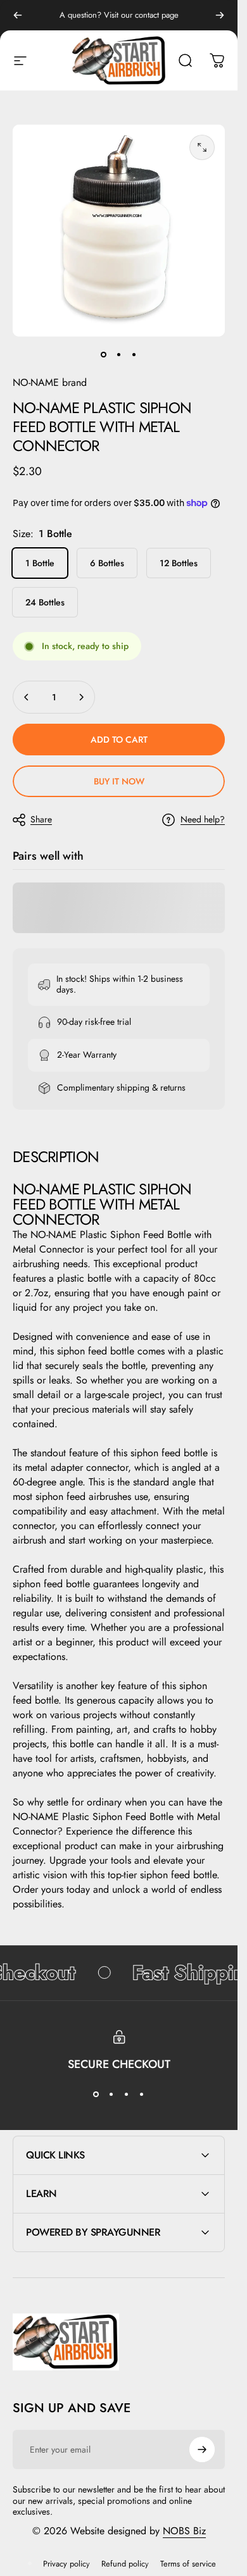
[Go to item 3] (134, 354)
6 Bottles (107, 563)
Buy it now (119, 781)
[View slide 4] (142, 2094)
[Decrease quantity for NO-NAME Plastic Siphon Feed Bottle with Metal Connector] (27, 697)
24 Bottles (45, 602)
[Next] (220, 15)
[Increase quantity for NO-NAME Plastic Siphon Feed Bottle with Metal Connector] (81, 697)
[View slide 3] (127, 2094)
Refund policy (125, 2564)
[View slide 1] (96, 2094)
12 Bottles (179, 563)
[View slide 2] (111, 2094)
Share (41, 819)
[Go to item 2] (119, 354)
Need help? (203, 820)
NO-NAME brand (50, 382)
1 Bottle (40, 563)
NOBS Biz (184, 2531)
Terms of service (188, 2564)
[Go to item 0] (104, 354)
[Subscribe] (202, 2449)
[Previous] (18, 15)
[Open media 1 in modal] (202, 147)
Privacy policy (66, 2564)
